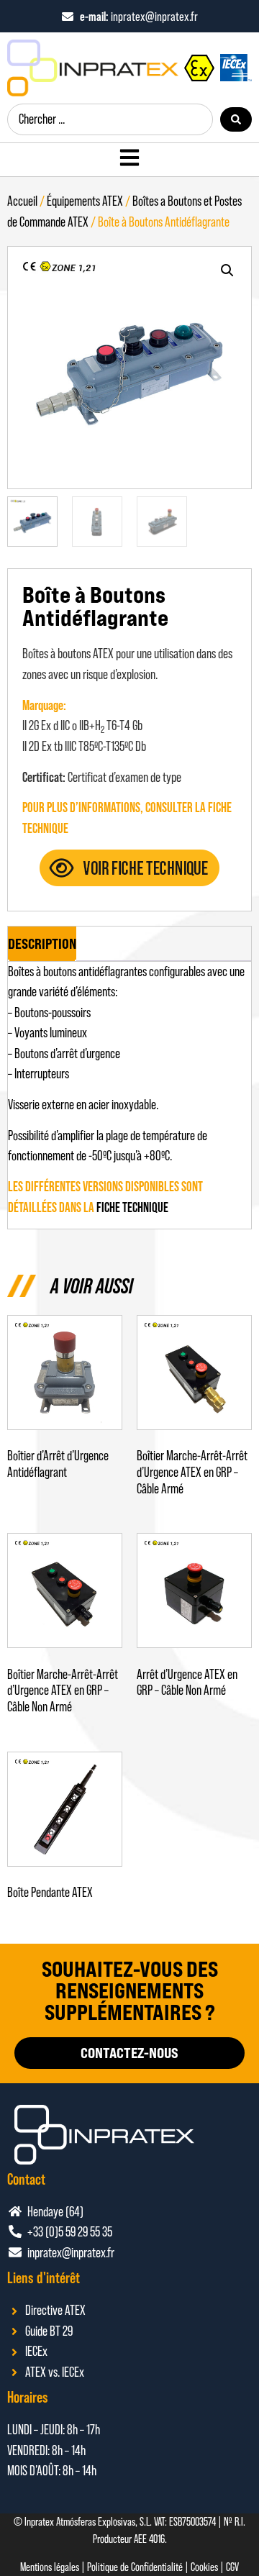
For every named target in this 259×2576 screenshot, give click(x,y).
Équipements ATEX (85, 201)
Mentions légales (50, 2567)
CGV (232, 2567)
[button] (227, 270)
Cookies (204, 2567)
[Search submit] (236, 119)
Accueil (22, 201)
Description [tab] (42, 944)
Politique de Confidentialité (135, 2567)
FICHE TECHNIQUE (132, 1207)
